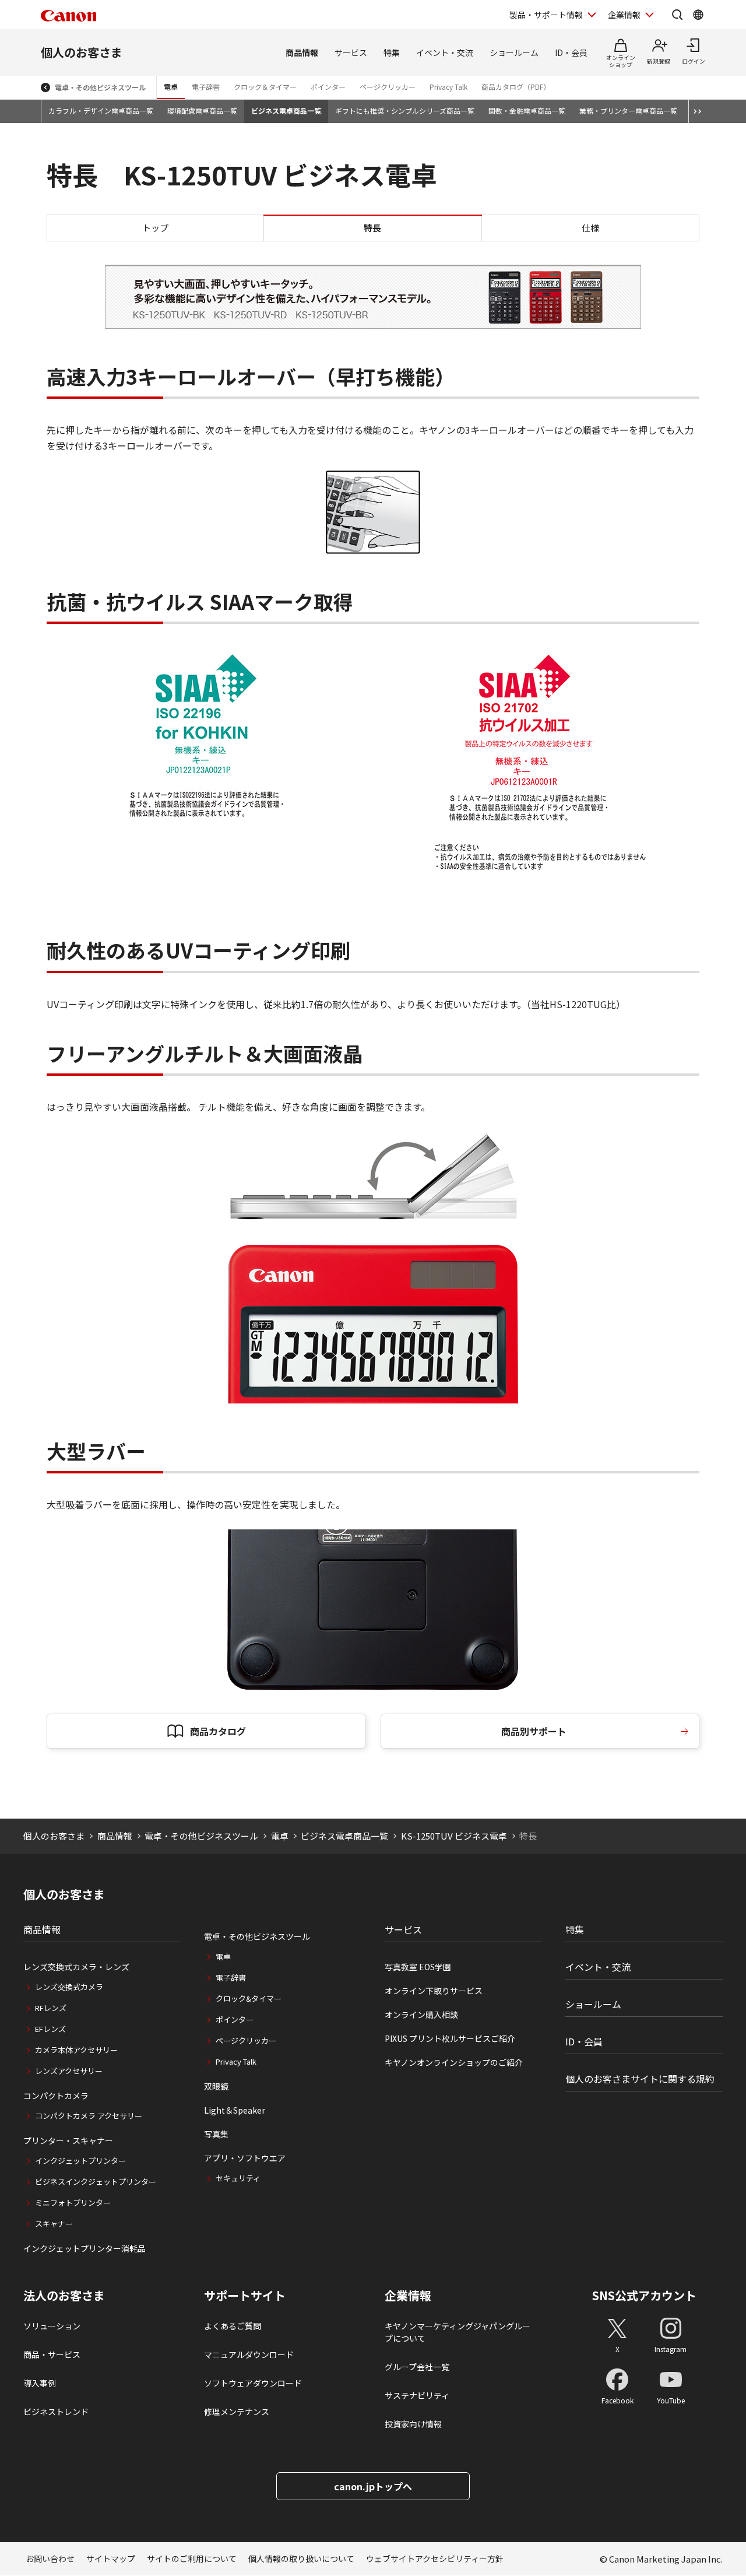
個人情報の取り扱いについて (301, 2559)
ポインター (328, 87)
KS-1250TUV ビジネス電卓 (454, 1836)
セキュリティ (238, 2178)
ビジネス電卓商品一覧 (286, 110)
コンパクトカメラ (56, 2096)
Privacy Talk (448, 87)
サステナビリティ (417, 2395)
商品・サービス (52, 2354)
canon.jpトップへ (373, 2486)
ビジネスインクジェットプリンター (96, 2182)
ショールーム (514, 52)
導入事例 (40, 2383)
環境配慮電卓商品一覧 (202, 110)
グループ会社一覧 (417, 2367)
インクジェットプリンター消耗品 (85, 2248)
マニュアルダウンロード (249, 2354)
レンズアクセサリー (69, 2071)
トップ (155, 228)
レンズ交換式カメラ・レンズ (76, 1967)
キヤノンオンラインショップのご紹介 (454, 2062)
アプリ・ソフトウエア (245, 2158)
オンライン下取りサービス (434, 1991)
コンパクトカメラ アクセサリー (89, 2116)
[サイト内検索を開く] (677, 15)
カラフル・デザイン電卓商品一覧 (101, 110)
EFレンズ (50, 2029)
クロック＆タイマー (265, 87)
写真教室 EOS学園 (418, 1967)
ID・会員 (571, 52)
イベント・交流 (445, 52)
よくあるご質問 (233, 2326)
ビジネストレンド (56, 2412)
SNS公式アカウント (644, 2295)
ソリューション (52, 2326)
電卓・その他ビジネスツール (100, 87)
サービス (351, 52)
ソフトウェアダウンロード (253, 2383)
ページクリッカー (388, 87)
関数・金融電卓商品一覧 (527, 110)
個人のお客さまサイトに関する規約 (640, 2079)
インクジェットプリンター (80, 2161)
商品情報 (302, 52)
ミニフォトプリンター (73, 2203)
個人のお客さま (82, 52)
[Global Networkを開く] (698, 15)
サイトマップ (111, 2559)
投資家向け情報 (413, 2424)
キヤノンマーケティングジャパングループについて (458, 2332)
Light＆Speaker (235, 2110)
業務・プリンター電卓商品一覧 (628, 110)
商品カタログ (218, 1731)
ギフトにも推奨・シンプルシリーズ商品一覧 (405, 110)
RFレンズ (51, 2008)
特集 (392, 52)
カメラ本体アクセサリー (76, 2050)
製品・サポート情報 (546, 15)
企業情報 (624, 15)
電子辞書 (206, 87)
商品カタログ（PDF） (516, 87)
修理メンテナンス (237, 2412)
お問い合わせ (50, 2559)
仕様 (590, 228)
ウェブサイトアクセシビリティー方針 (435, 2559)
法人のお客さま (64, 2296)
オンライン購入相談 (421, 2015)
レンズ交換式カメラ (69, 1987)
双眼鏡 (216, 2086)
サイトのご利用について (192, 2559)
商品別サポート (534, 1731)
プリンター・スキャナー (68, 2140)
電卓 (171, 87)
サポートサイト (245, 2296)
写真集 (216, 2134)
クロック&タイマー (249, 1998)
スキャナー (54, 2224)
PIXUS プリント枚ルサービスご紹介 (450, 2038)
